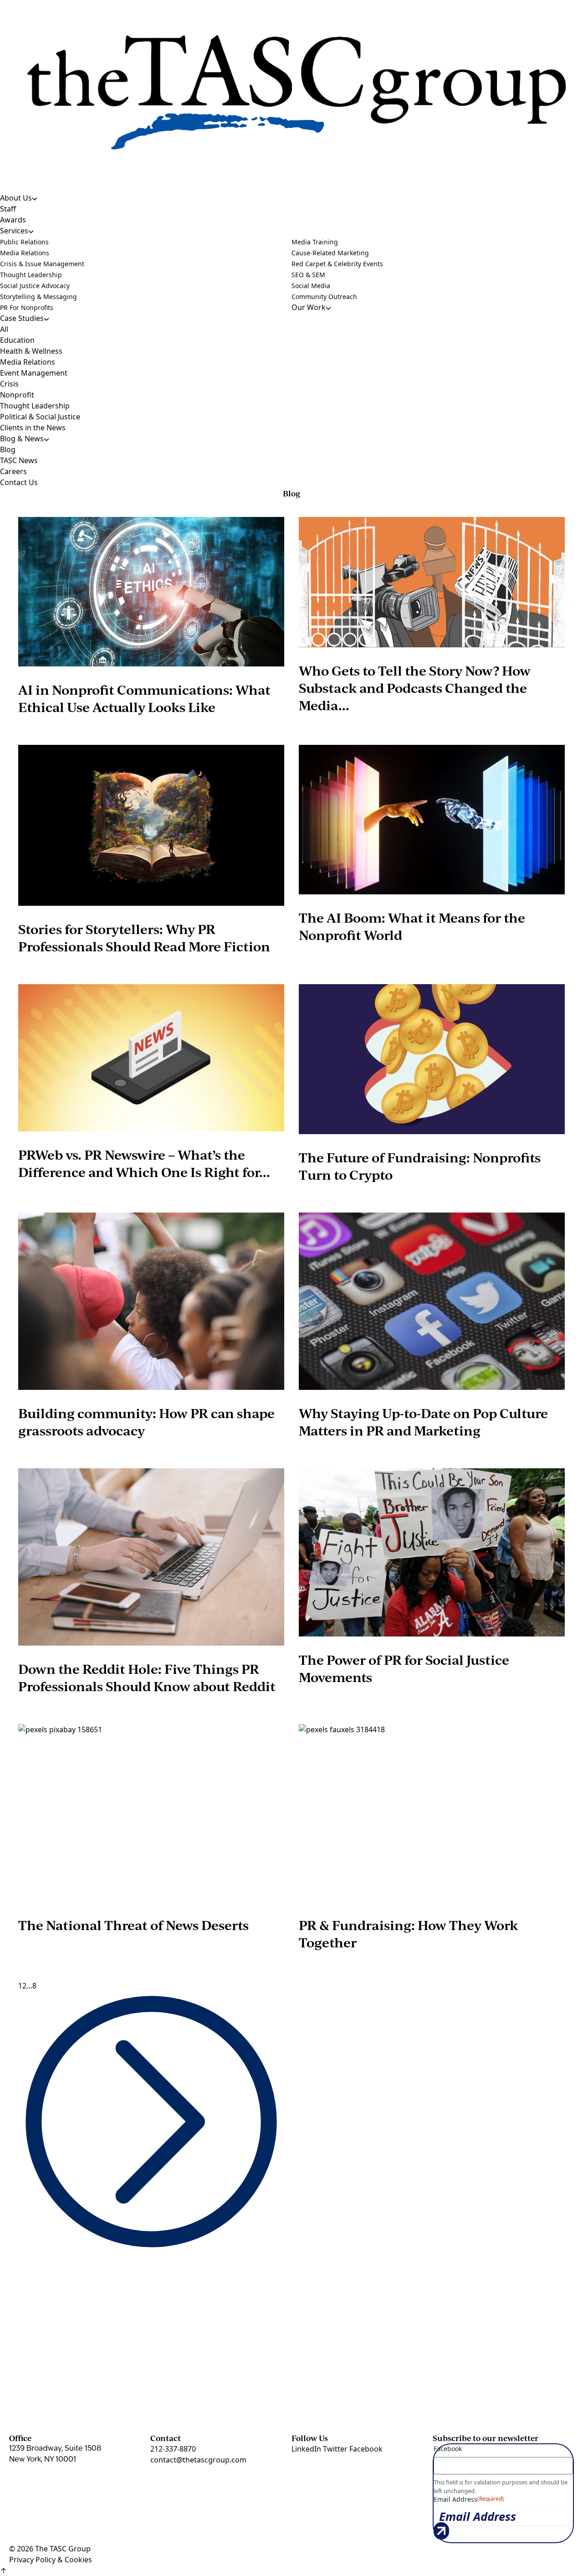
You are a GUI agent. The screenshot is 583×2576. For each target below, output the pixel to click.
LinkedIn (307, 2449)
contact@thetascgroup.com (198, 2460)
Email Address (469, 2499)
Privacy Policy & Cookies (51, 2560)
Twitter (336, 2449)
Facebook (366, 2449)
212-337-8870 (173, 2449)
